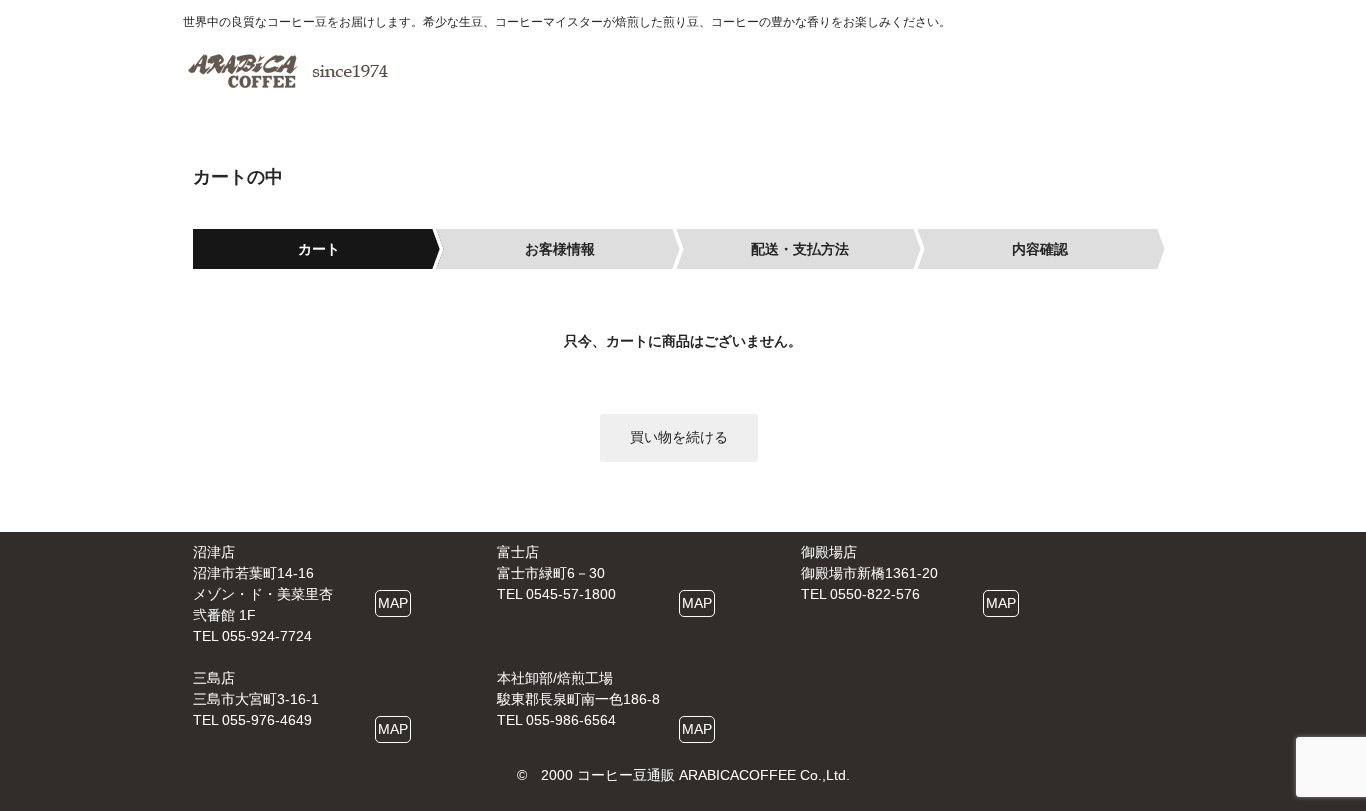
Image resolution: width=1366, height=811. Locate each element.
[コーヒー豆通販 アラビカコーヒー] (288, 71)
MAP (393, 603)
